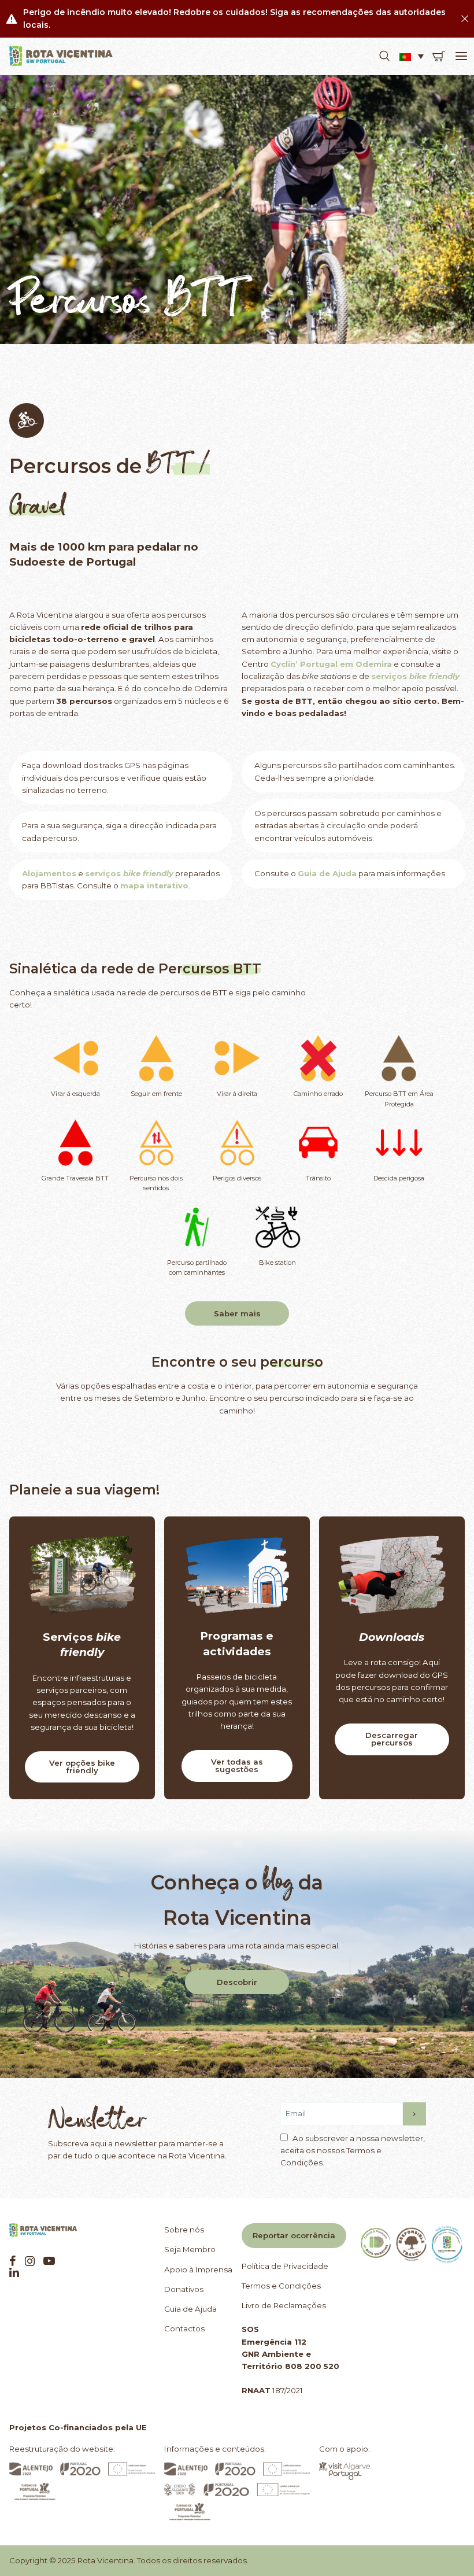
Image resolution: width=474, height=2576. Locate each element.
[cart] (439, 56)
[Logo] (61, 56)
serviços (103, 873)
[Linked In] (14, 2272)
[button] (384, 56)
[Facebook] (13, 2261)
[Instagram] (30, 2261)
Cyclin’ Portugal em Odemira (331, 664)
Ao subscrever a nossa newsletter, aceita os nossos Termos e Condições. (353, 2151)
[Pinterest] (49, 2261)
